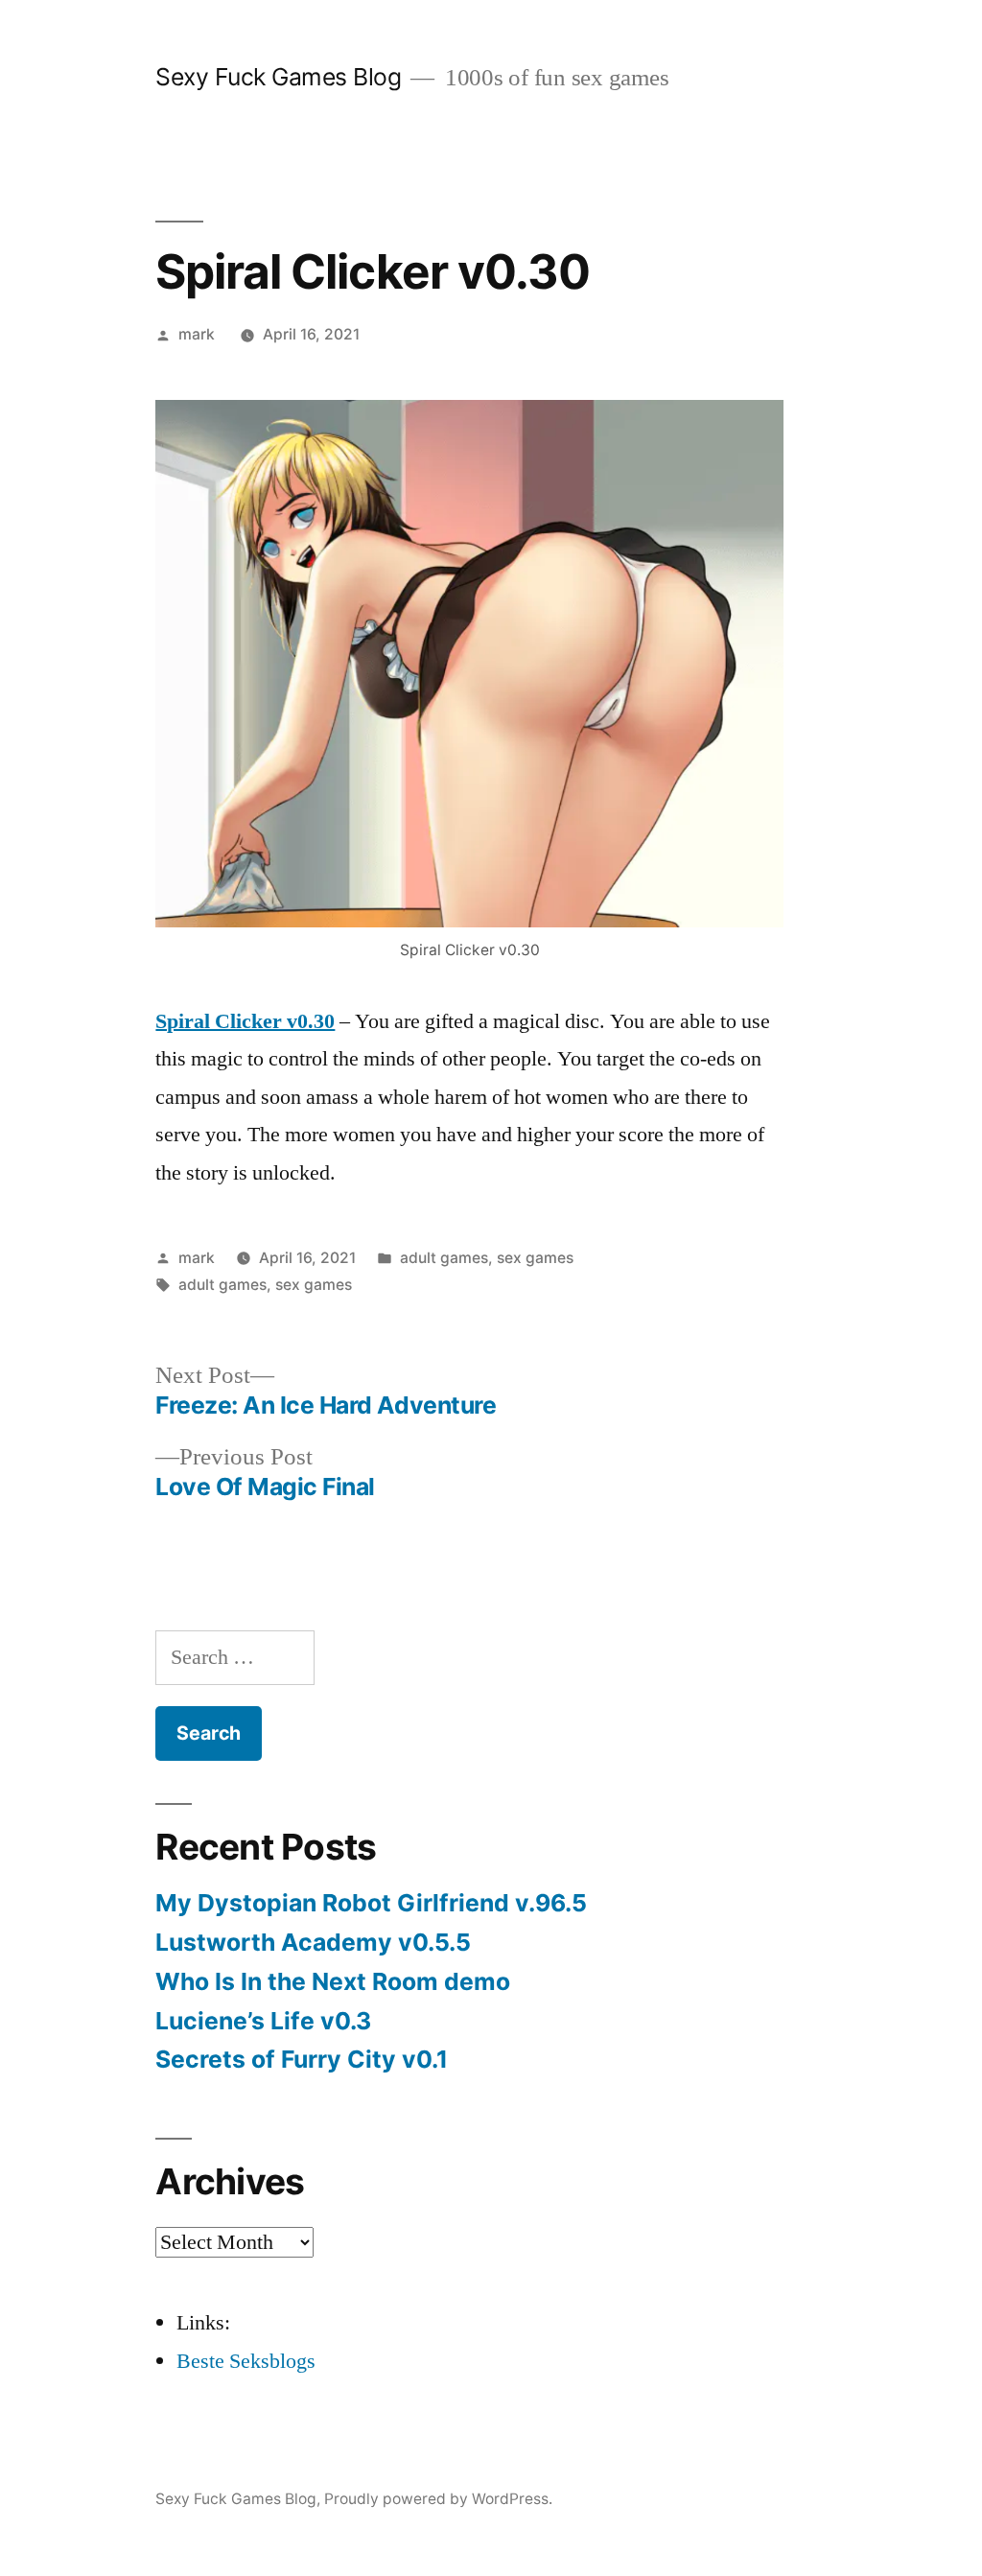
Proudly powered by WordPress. (438, 2499)
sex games (535, 1258)
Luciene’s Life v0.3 (263, 2021)
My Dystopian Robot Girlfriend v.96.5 (371, 1903)
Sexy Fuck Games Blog (278, 77)
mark (197, 334)
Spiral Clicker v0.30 (245, 1021)
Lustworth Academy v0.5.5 (313, 1942)
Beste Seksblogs (246, 2361)
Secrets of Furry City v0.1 (302, 2059)
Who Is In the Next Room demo (333, 1981)
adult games (444, 1258)
